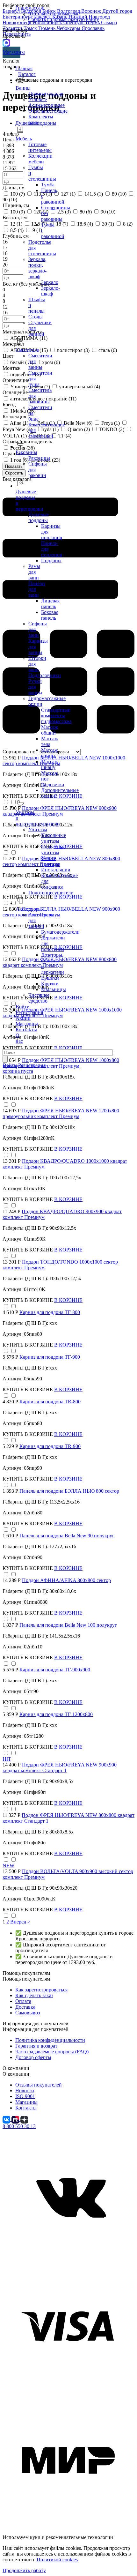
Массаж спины (50, 753)
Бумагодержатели (60, 932)
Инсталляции (56, 870)
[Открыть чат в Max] (6, 42)
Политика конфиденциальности (50, 2040)
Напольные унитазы (54, 838)
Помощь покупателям (26, 1979)
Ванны (23, 88)
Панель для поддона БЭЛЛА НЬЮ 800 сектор (69, 1491)
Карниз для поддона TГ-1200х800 (56, 1714)
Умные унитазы (50, 861)
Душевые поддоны (39, 517)
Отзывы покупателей (39, 2085)
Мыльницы (54, 989)
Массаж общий (50, 730)
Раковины (39, 458)
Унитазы (38, 829)
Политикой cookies (57, 2560)
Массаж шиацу (50, 764)
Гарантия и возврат (36, 2046)
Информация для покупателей (36, 2029)
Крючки (50, 984)
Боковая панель (50, 615)
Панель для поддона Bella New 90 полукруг (67, 1536)
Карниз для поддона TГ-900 (50, 1357)
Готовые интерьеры (40, 147)
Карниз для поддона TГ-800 (50, 1312)
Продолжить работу (24, 2570)
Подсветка (53, 784)
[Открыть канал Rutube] (16, 2119)
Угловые (38, 99)
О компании (16, 2074)
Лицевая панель (50, 604)
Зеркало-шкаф (50, 291)
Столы (36, 317)
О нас (19, 1038)
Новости (25, 2091)
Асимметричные (47, 105)
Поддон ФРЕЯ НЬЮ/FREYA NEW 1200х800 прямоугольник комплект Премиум (61, 1113)
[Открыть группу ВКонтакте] (7, 2119)
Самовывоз (28, 2013)
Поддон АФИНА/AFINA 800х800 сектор (66, 1580)
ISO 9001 (25, 2096)
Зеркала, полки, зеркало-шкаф (37, 268)
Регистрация (29, 1012)
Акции (23, 1018)
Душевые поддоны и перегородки (29, 500)
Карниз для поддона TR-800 (50, 1402)
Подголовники (45, 675)
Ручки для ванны (35, 687)
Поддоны (51, 560)
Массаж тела (50, 741)
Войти (23, 1007)
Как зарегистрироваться (41, 1990)
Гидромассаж (30, 8)
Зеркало (50, 282)
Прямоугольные (46, 94)
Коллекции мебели (40, 159)
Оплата (23, 2001)
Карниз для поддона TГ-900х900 (55, 1670)
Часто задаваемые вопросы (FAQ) (52, 2052)
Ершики (50, 978)
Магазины (11, 52)
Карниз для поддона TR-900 (50, 1446)
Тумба (48, 185)
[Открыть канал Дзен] (24, 2119)
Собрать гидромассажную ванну (64, 19)
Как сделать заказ (34, 1995)
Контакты (26, 1030)
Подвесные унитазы (53, 850)
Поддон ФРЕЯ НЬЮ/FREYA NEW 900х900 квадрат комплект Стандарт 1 (60, 1768)
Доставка (25, 2007)
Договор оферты (33, 2057)
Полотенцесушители (51, 893)
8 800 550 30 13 (19, 2126)
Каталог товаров (12, 64)
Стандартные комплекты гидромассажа (56, 716)
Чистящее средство (39, 998)
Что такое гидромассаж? (54, 14)
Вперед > (20, 1922)
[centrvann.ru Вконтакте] (68, 2260)
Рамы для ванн (34, 572)
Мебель (24, 139)
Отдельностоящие (48, 111)
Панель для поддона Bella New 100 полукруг (68, 1625)
